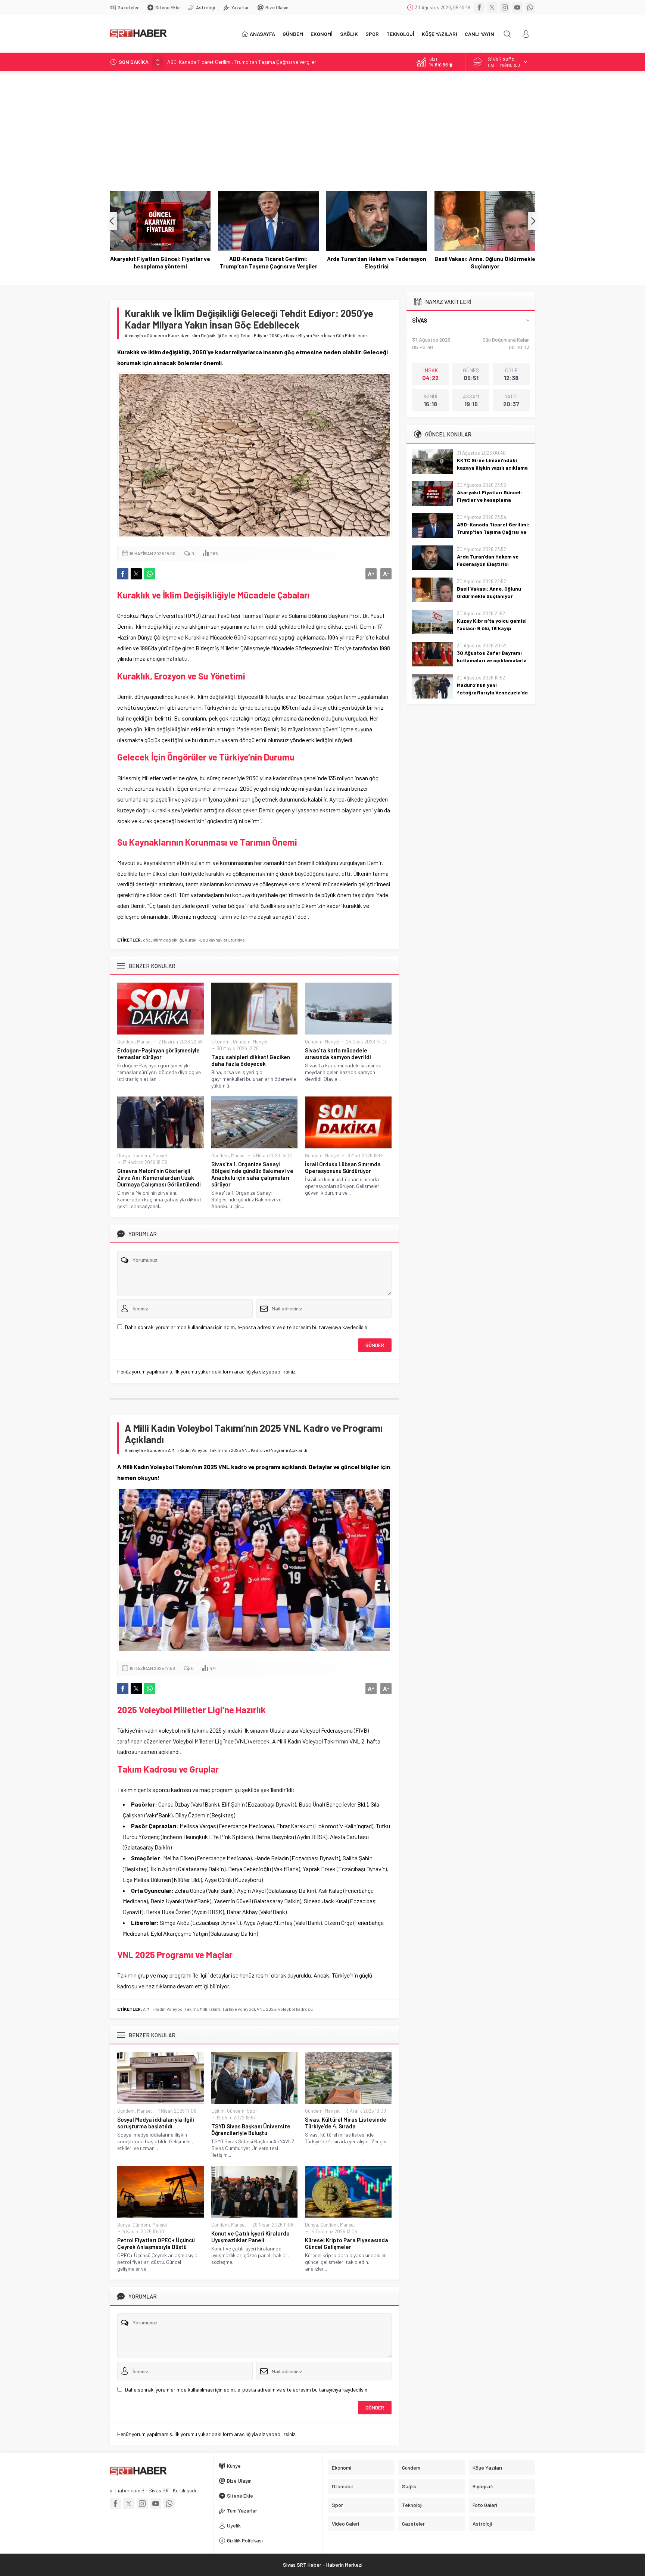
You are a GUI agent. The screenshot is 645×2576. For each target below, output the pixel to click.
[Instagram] (505, 7)
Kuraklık (193, 940)
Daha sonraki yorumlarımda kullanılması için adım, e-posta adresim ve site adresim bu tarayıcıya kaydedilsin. (247, 1327)
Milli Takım (210, 2009)
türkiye (238, 940)
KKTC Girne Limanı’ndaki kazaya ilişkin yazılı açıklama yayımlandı (492, 468)
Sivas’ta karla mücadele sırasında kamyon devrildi (338, 1054)
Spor (252, 2111)
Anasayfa (134, 335)
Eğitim (218, 2111)
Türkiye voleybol (239, 2009)
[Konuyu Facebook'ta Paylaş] (123, 574)
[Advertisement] (322, 127)
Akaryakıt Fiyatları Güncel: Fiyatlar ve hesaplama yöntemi (489, 500)
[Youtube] (517, 7)
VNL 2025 (267, 2009)
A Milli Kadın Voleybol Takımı (170, 2009)
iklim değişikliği (168, 940)
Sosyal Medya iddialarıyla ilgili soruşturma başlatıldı (156, 2123)
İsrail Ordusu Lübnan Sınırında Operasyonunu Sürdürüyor (343, 1167)
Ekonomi (221, 1042)
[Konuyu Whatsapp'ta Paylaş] (150, 574)
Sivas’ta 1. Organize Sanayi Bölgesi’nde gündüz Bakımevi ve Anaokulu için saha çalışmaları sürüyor (252, 1174)
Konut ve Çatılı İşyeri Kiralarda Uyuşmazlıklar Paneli (250, 2237)
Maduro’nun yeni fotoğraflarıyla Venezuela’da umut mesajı (492, 692)
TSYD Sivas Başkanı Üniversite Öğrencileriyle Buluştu (251, 2129)
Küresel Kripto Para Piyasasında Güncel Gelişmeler (347, 2243)
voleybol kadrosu (295, 2009)
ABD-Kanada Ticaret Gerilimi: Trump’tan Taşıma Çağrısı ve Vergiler (242, 61)
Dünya (124, 1155)
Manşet (144, 1042)
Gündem (155, 335)
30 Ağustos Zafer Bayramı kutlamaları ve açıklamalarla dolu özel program (492, 660)
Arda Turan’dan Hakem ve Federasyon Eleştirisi (268, 262)
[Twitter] (492, 7)
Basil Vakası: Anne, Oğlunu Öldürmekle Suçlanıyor (377, 262)
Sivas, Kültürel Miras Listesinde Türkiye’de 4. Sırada (346, 2123)
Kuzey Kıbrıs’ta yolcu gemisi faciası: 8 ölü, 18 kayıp (485, 262)
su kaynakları (216, 940)
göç (147, 940)
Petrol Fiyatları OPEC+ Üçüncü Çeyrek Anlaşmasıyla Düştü (156, 2243)
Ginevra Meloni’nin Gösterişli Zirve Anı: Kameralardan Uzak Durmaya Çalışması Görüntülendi (159, 1177)
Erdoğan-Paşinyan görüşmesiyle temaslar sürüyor (158, 1054)
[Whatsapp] (530, 7)
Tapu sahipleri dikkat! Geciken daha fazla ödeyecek (251, 1060)
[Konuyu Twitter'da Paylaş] (136, 574)
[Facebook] (479, 7)
